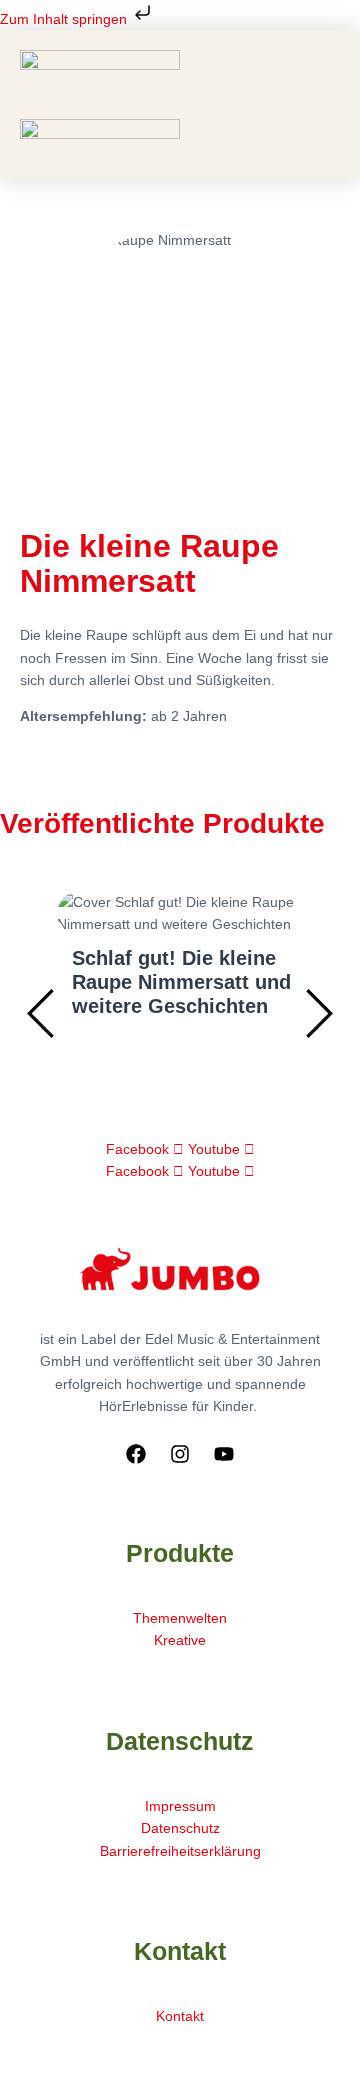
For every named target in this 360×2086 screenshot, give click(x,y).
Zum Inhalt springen (65, 19)
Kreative (180, 1640)
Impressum (180, 1806)
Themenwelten (180, 1618)
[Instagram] (180, 1454)
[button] (180, 111)
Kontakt (180, 2016)
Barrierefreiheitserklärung (180, 1851)
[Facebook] (136, 1454)
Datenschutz (180, 1828)
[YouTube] (224, 1454)
